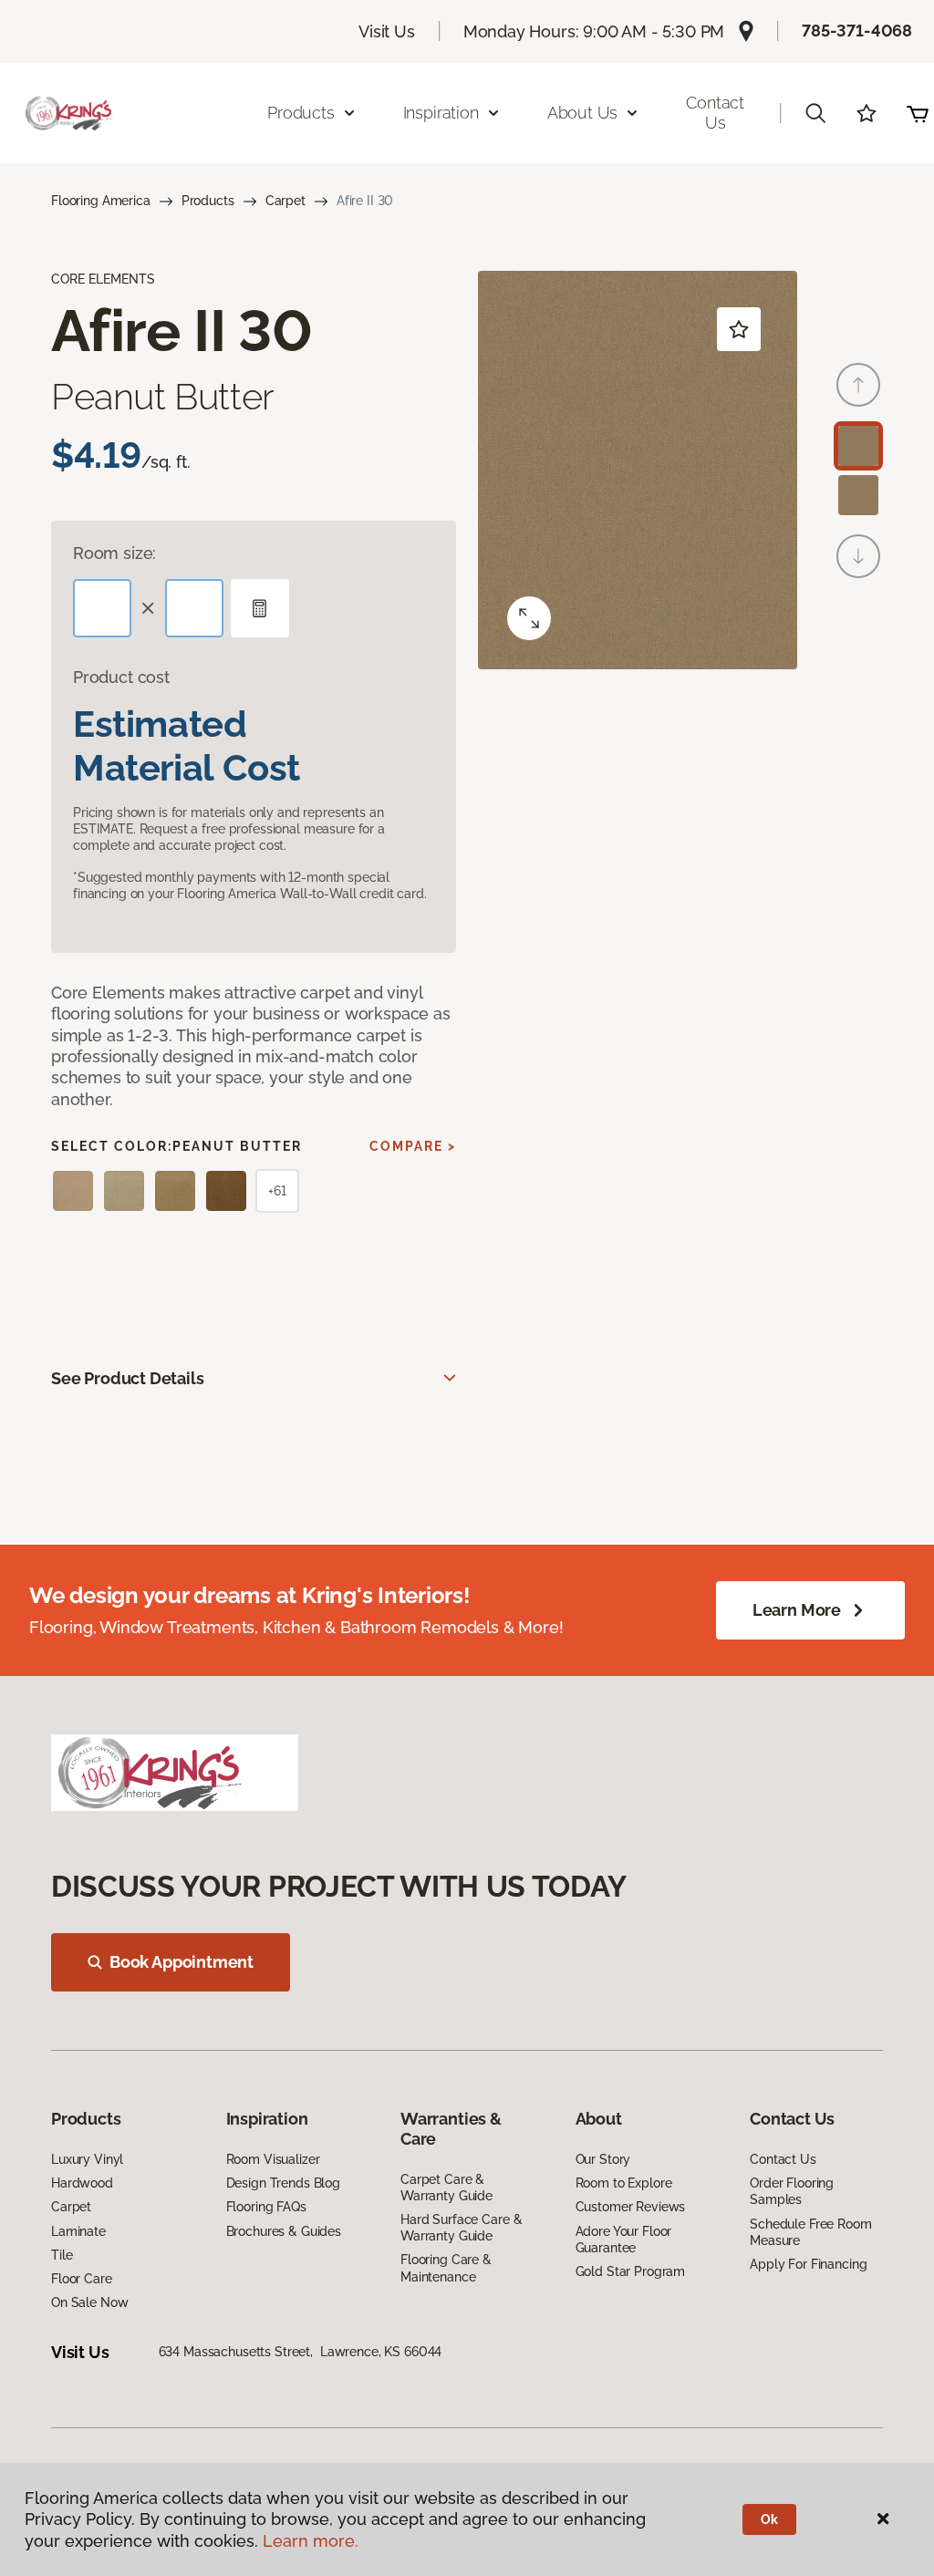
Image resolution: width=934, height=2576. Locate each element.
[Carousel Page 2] (858, 495)
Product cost (121, 677)
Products (208, 201)
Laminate (78, 2231)
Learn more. (311, 2541)
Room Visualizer (273, 2159)
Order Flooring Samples (792, 2191)
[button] (815, 113)
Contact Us (715, 113)
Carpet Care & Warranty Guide (446, 2188)
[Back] (858, 385)
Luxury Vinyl (87, 2159)
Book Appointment (182, 1962)
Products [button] (301, 113)
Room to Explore (624, 2183)
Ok (769, 2519)
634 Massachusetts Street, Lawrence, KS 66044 (301, 2352)
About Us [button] (583, 113)
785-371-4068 (857, 31)
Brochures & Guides (284, 2231)
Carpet (285, 201)
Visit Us (387, 31)
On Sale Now (89, 2302)
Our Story (603, 2159)
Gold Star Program (631, 2271)
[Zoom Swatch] (529, 618)
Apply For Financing (808, 2264)
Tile (62, 2255)
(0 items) (918, 113)
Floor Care (82, 2279)
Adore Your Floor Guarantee (624, 2240)
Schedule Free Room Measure (810, 2232)
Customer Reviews (631, 2207)
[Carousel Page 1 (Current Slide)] (858, 446)
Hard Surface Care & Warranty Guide (461, 2228)
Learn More (797, 1610)
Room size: (114, 553)
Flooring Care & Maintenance (446, 2268)
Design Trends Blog (283, 2183)
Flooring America (101, 201)
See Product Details (128, 1378)
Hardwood (82, 2183)
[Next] (858, 556)
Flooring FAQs (266, 2207)
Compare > (413, 1146)
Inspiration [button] (441, 113)
